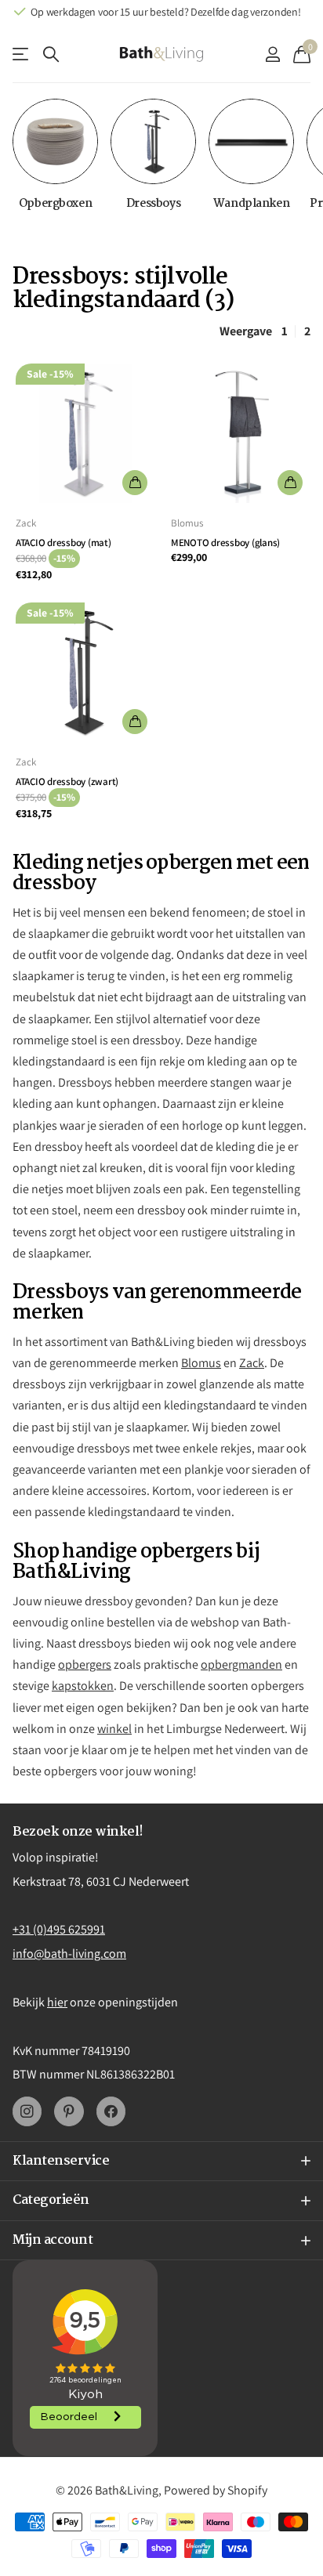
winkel (114, 1729)
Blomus (187, 523)
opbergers (85, 1664)
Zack (26, 523)
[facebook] (111, 2111)
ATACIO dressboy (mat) (64, 543)
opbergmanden (241, 1664)
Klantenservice (22, 54)
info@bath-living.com (69, 1954)
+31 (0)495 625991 (59, 1929)
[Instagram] (27, 2111)
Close (161, 2162)
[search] (51, 54)
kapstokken (83, 1686)
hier (57, 2002)
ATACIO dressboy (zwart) (67, 781)
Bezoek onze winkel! (78, 1832)
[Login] (272, 54)
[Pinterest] (69, 2111)
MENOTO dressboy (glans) (225, 543)
